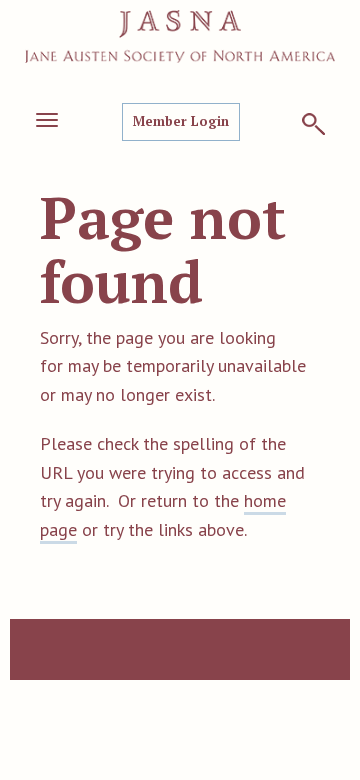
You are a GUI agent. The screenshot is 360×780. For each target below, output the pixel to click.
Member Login (181, 121)
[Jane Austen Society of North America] (180, 36)
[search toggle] (313, 124)
